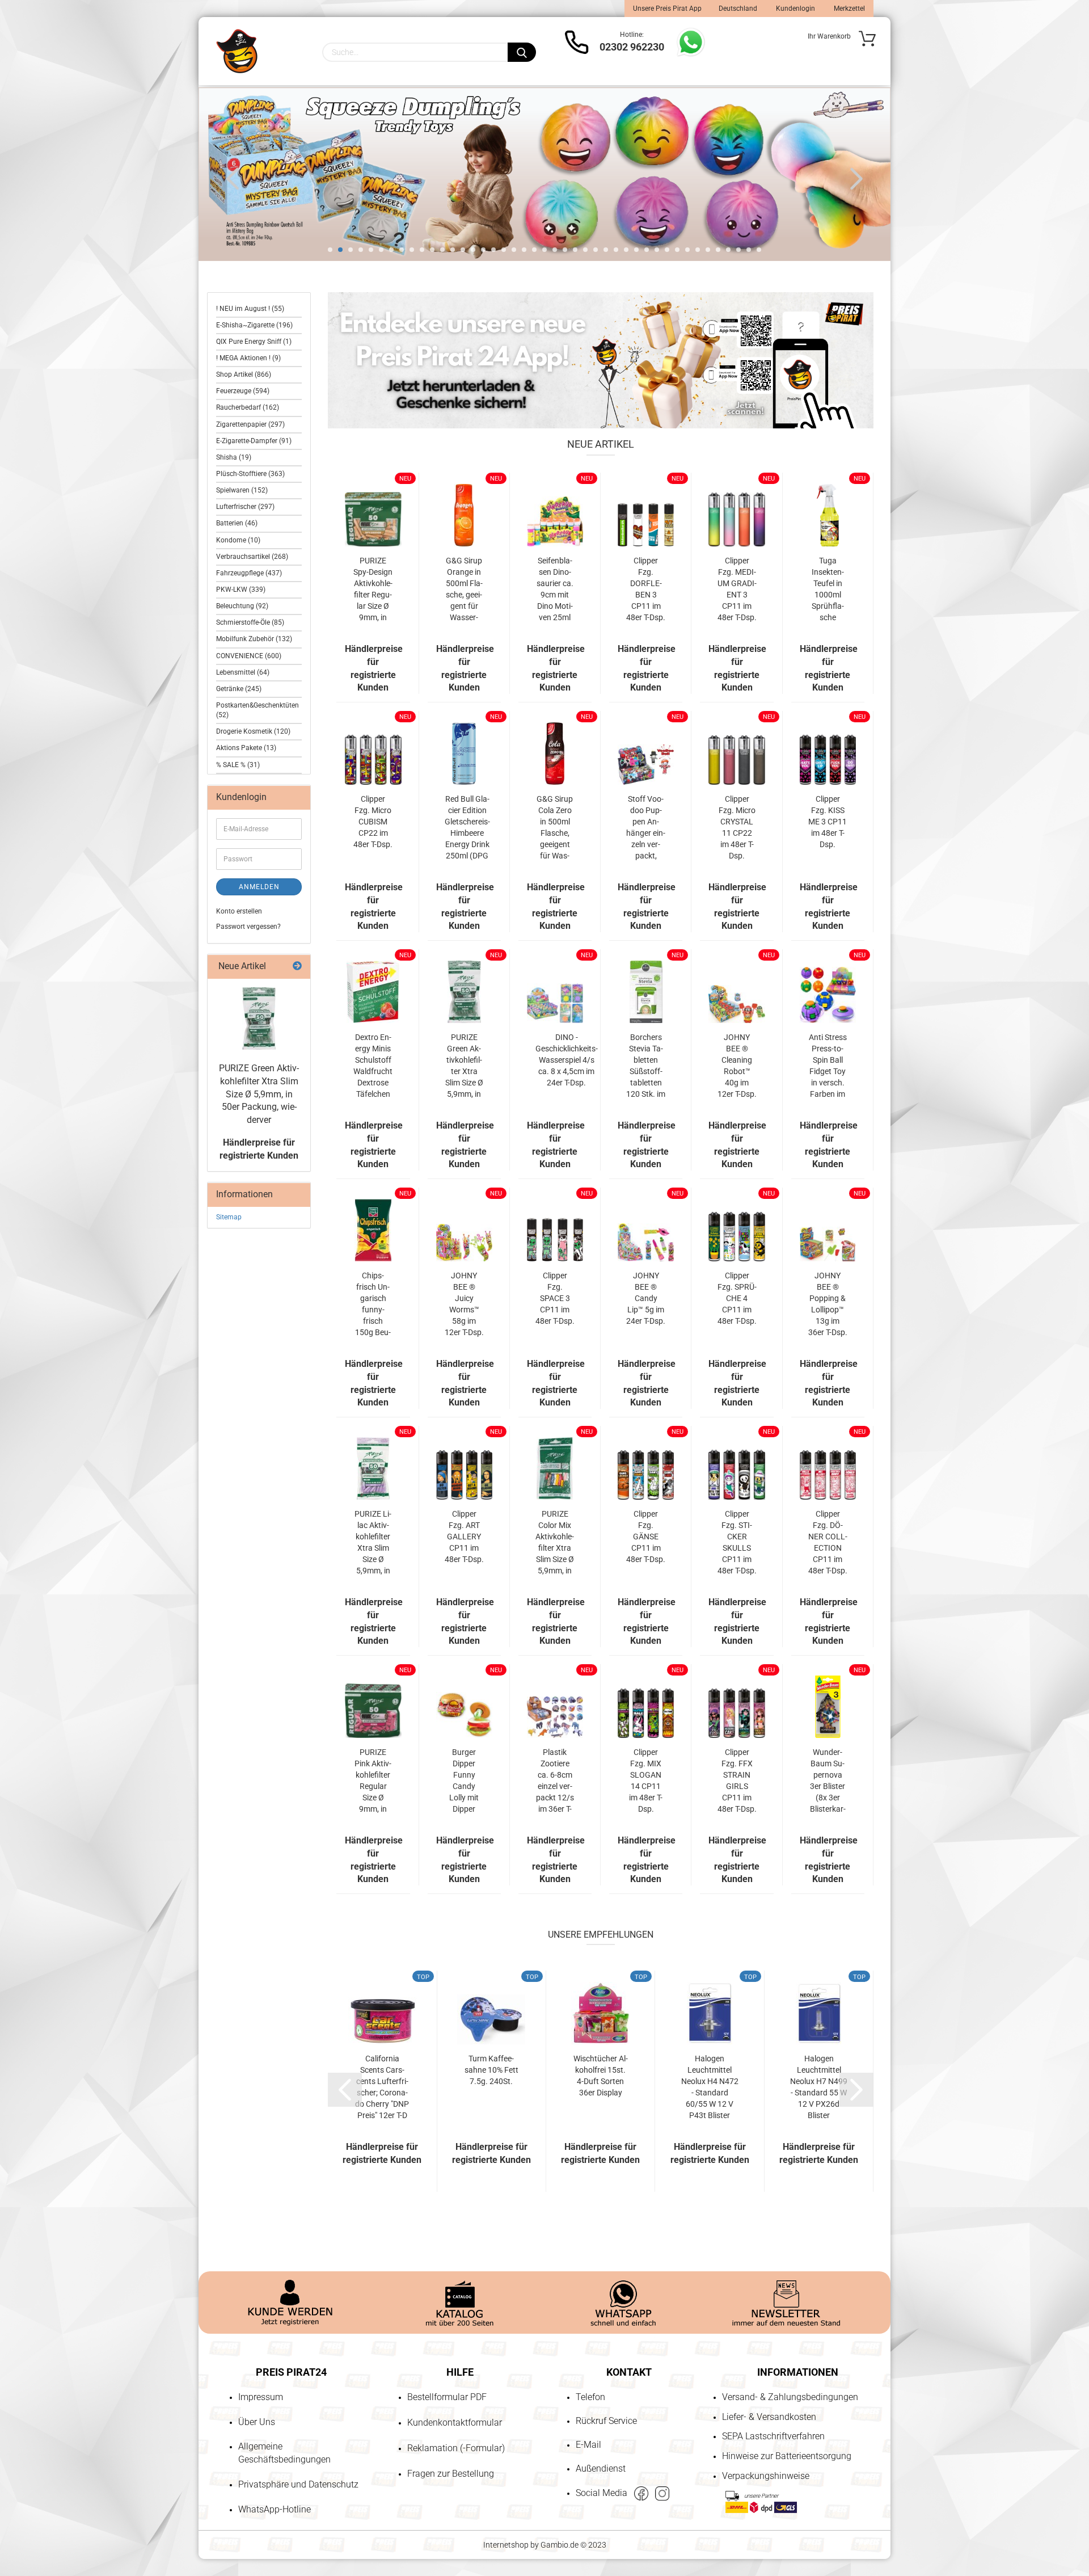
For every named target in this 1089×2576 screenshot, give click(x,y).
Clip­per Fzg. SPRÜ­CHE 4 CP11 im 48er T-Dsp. (737, 1298)
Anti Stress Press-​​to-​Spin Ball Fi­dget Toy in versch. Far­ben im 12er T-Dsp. (828, 1066)
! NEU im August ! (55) (250, 309)
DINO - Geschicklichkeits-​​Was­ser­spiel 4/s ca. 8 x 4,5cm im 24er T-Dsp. (567, 1060)
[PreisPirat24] (237, 51)
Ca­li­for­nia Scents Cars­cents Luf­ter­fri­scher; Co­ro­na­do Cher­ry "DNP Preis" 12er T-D (382, 2087)
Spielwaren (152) (242, 490)
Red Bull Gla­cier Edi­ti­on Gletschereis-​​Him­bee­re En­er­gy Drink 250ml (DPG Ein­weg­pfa (467, 828)
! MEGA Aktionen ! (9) (248, 358)
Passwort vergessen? (248, 927)
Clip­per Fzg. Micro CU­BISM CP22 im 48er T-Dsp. (373, 822)
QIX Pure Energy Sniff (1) (254, 342)
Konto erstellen (239, 911)
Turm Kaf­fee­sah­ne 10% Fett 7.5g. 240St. (491, 2070)
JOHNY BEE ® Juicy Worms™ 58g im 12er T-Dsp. (464, 1304)
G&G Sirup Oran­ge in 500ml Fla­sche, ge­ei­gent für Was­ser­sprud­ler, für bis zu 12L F (464, 590)
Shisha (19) (234, 457)
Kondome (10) (238, 540)
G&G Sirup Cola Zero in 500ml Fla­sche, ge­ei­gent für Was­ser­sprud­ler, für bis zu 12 (555, 828)
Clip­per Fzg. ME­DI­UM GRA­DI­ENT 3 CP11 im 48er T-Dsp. (737, 589)
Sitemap (229, 1217)
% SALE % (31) (238, 765)
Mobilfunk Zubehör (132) (254, 639)
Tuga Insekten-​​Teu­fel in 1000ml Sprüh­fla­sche (828, 589)
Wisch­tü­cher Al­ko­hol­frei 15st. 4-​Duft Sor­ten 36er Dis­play (601, 2076)
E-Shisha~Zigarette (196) (254, 325)
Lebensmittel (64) (243, 672)
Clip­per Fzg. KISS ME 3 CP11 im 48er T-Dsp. (828, 822)
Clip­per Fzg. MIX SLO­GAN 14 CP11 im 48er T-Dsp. (646, 1781)
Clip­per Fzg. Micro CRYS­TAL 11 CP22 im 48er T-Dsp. (737, 827)
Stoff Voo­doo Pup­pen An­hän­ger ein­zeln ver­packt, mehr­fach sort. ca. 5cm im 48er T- (646, 828)
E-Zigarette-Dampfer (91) (254, 441)
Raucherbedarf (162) (248, 407)
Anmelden (259, 887)
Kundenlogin (795, 9)
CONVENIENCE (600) (249, 656)
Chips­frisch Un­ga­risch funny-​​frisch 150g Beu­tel (373, 1304)
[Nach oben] (31, 2502)
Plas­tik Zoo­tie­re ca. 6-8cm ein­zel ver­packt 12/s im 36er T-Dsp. (555, 1781)
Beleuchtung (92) (242, 606)
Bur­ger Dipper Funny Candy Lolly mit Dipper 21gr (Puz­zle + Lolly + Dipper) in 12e (464, 1781)
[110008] (259, 1018)
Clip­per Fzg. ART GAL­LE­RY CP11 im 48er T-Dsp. (464, 1537)
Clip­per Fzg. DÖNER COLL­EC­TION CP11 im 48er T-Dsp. (828, 1542)
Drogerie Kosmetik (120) (253, 731)
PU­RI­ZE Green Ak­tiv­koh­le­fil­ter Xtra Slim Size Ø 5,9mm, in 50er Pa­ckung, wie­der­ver (464, 1066)
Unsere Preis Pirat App (667, 9)
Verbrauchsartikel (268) (252, 557)
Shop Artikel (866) (244, 374)
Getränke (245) (239, 689)
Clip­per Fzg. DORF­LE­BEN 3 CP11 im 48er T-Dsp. (646, 589)
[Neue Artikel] (297, 967)
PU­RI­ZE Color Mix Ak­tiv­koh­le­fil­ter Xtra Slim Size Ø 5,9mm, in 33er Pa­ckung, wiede (555, 1543)
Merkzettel (849, 9)
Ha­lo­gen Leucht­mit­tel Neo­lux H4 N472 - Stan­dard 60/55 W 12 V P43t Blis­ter (710, 2087)
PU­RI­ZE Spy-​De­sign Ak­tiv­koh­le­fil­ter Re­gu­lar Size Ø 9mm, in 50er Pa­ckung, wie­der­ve (373, 590)
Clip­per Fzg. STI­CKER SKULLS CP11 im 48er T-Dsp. (737, 1542)
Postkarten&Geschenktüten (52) (258, 710)
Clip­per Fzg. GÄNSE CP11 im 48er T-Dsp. (646, 1537)
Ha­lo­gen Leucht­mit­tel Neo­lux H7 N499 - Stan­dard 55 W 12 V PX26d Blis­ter (819, 2087)
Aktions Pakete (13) (246, 748)
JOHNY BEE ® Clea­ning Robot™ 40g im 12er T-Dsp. (737, 1066)
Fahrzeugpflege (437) (249, 573)
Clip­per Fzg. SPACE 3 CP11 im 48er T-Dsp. (555, 1298)
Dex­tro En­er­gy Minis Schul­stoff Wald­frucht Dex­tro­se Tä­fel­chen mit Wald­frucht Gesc (373, 1066)
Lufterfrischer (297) (245, 507)
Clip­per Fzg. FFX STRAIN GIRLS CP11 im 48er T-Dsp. (737, 1781)
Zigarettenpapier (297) (250, 424)
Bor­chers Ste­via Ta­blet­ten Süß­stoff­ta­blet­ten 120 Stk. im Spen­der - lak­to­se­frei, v (646, 1066)
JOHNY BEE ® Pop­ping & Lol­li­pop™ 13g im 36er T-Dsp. (828, 1304)
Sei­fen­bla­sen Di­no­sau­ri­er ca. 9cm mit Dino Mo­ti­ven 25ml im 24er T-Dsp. (555, 590)
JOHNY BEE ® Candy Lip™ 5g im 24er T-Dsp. (646, 1298)
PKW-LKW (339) (241, 590)
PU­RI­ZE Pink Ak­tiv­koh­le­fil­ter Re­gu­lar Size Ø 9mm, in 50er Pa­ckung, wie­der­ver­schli (373, 1781)
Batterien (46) (237, 523)
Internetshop (506, 2545)
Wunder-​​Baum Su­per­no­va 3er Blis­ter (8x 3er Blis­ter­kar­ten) (828, 1781)
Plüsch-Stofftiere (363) (250, 474)
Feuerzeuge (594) (243, 391)
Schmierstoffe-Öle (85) (250, 622)
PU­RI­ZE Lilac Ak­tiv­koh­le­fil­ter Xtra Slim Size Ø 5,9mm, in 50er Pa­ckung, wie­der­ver (373, 1543)
